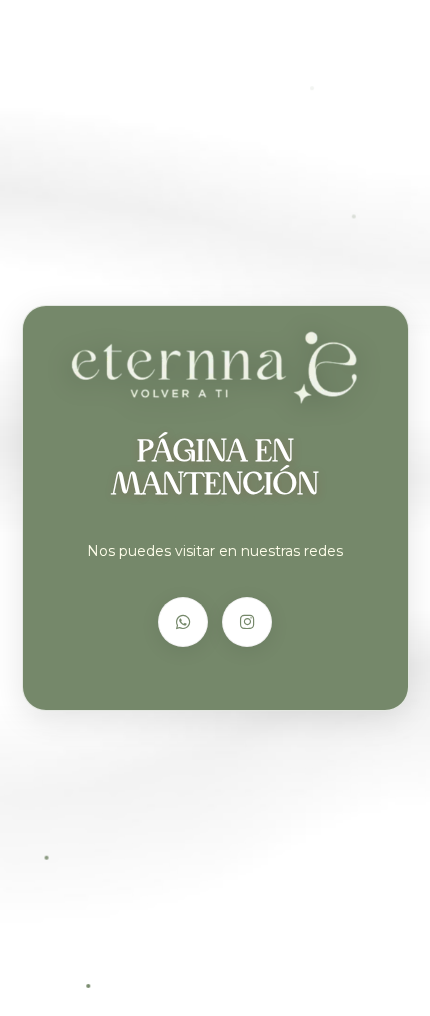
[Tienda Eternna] (215, 367)
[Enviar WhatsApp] (183, 622)
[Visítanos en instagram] (247, 622)
